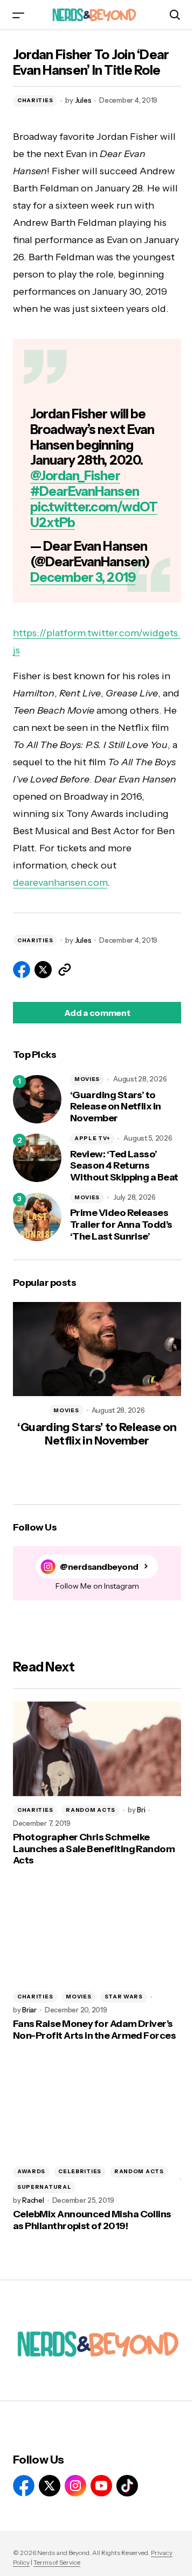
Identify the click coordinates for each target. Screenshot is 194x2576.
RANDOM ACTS (91, 1810)
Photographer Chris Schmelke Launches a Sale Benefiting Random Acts (94, 1849)
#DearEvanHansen (85, 491)
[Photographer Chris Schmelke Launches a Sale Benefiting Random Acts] (97, 1749)
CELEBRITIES (80, 2171)
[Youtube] (101, 2486)
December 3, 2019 (83, 577)
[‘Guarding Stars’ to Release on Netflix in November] (37, 1099)
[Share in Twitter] (43, 970)
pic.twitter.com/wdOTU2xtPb (94, 515)
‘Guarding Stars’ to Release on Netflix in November (116, 1107)
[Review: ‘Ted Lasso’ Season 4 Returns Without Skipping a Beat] (37, 1158)
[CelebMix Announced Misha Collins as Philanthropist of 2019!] (97, 2110)
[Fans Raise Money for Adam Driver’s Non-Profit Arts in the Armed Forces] (97, 1935)
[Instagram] (75, 2486)
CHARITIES (35, 100)
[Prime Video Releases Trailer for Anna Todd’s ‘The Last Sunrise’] (37, 1217)
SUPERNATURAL (44, 2187)
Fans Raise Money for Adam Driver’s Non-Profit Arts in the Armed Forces (94, 2030)
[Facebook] (24, 2486)
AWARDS (31, 2171)
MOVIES (87, 1079)
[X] (50, 2486)
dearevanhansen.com (60, 883)
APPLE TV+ (92, 1138)
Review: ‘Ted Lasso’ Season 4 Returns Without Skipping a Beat (124, 1166)
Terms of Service (57, 2562)
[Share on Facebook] (22, 970)
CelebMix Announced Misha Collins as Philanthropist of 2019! (92, 2220)
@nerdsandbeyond (99, 1567)
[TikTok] (127, 2486)
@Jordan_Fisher (75, 476)
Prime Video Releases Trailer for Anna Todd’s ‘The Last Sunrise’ (121, 1225)
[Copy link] (65, 970)
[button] (18, 15)
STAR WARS (124, 1997)
